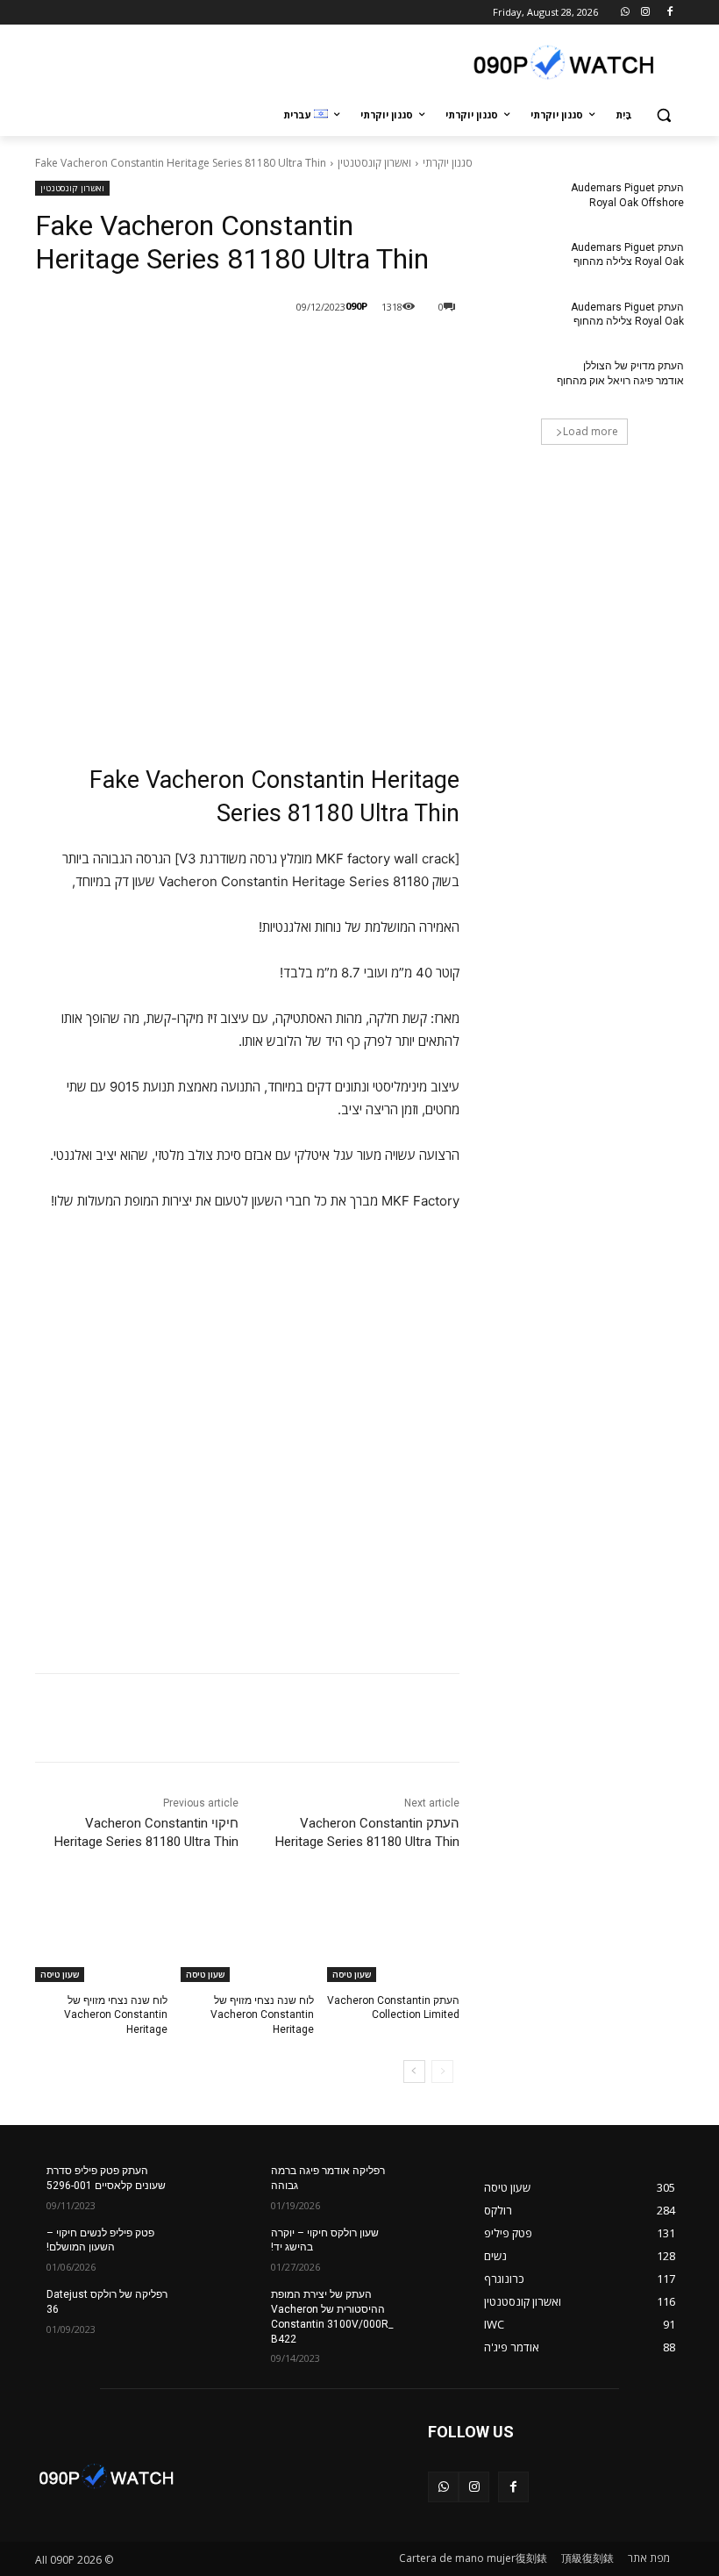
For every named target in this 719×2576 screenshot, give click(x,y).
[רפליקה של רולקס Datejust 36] (205, 2308)
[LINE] (333, 352)
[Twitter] (253, 352)
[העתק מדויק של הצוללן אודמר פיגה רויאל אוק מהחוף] (514, 380)
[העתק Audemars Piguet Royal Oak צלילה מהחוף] (514, 261)
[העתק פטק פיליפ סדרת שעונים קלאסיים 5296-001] (205, 2185)
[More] (171, 352)
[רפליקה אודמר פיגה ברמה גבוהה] (430, 2185)
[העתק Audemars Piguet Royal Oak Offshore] (514, 202)
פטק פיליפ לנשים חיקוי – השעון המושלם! (100, 2240)
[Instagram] (645, 13)
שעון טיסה (352, 1974)
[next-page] (414, 2072)
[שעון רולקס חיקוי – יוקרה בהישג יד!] (430, 2247)
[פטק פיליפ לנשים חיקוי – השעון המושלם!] (205, 2247)
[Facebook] (669, 13)
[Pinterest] (212, 352)
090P (356, 306)
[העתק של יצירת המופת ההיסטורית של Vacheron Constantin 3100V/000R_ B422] (430, 2308)
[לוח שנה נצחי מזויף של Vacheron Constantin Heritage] (247, 1936)
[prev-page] (442, 2072)
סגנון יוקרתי (448, 163)
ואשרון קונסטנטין (374, 163)
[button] (663, 115)
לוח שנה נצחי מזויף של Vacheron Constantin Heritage (262, 2015)
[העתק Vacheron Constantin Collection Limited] (393, 1936)
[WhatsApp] (626, 13)
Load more (591, 431)
